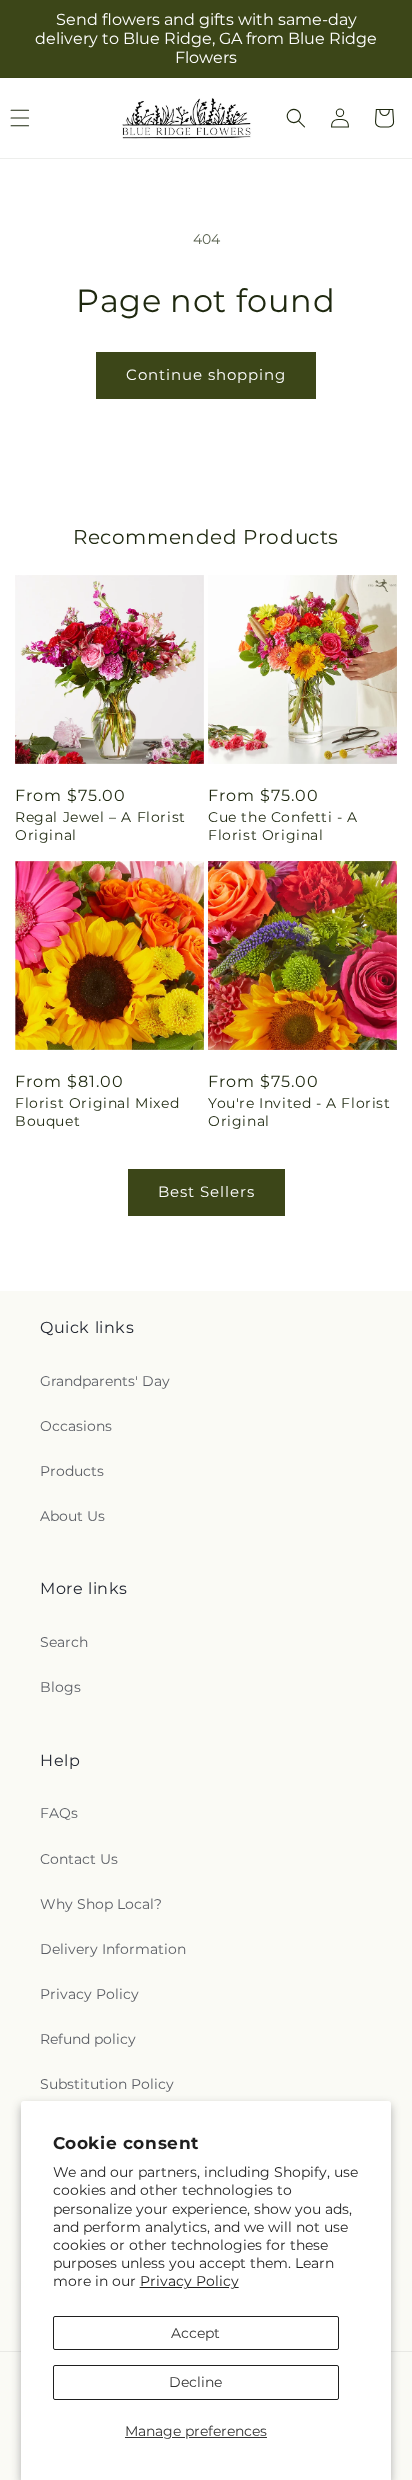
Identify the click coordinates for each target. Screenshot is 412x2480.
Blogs (60, 1687)
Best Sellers (206, 1191)
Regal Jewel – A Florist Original (100, 826)
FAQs (59, 1813)
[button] (296, 118)
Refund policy (88, 2039)
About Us (72, 1516)
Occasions (76, 1426)
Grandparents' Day (105, 1381)
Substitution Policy (107, 2084)
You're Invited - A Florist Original (299, 1112)
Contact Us (79, 1859)
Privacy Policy (189, 2281)
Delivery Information (113, 1949)
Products (72, 1471)
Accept (195, 2333)
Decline (195, 2382)
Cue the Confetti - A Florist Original (283, 826)
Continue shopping (206, 374)
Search (64, 1642)
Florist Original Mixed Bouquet (97, 1112)
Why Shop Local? (101, 1904)
